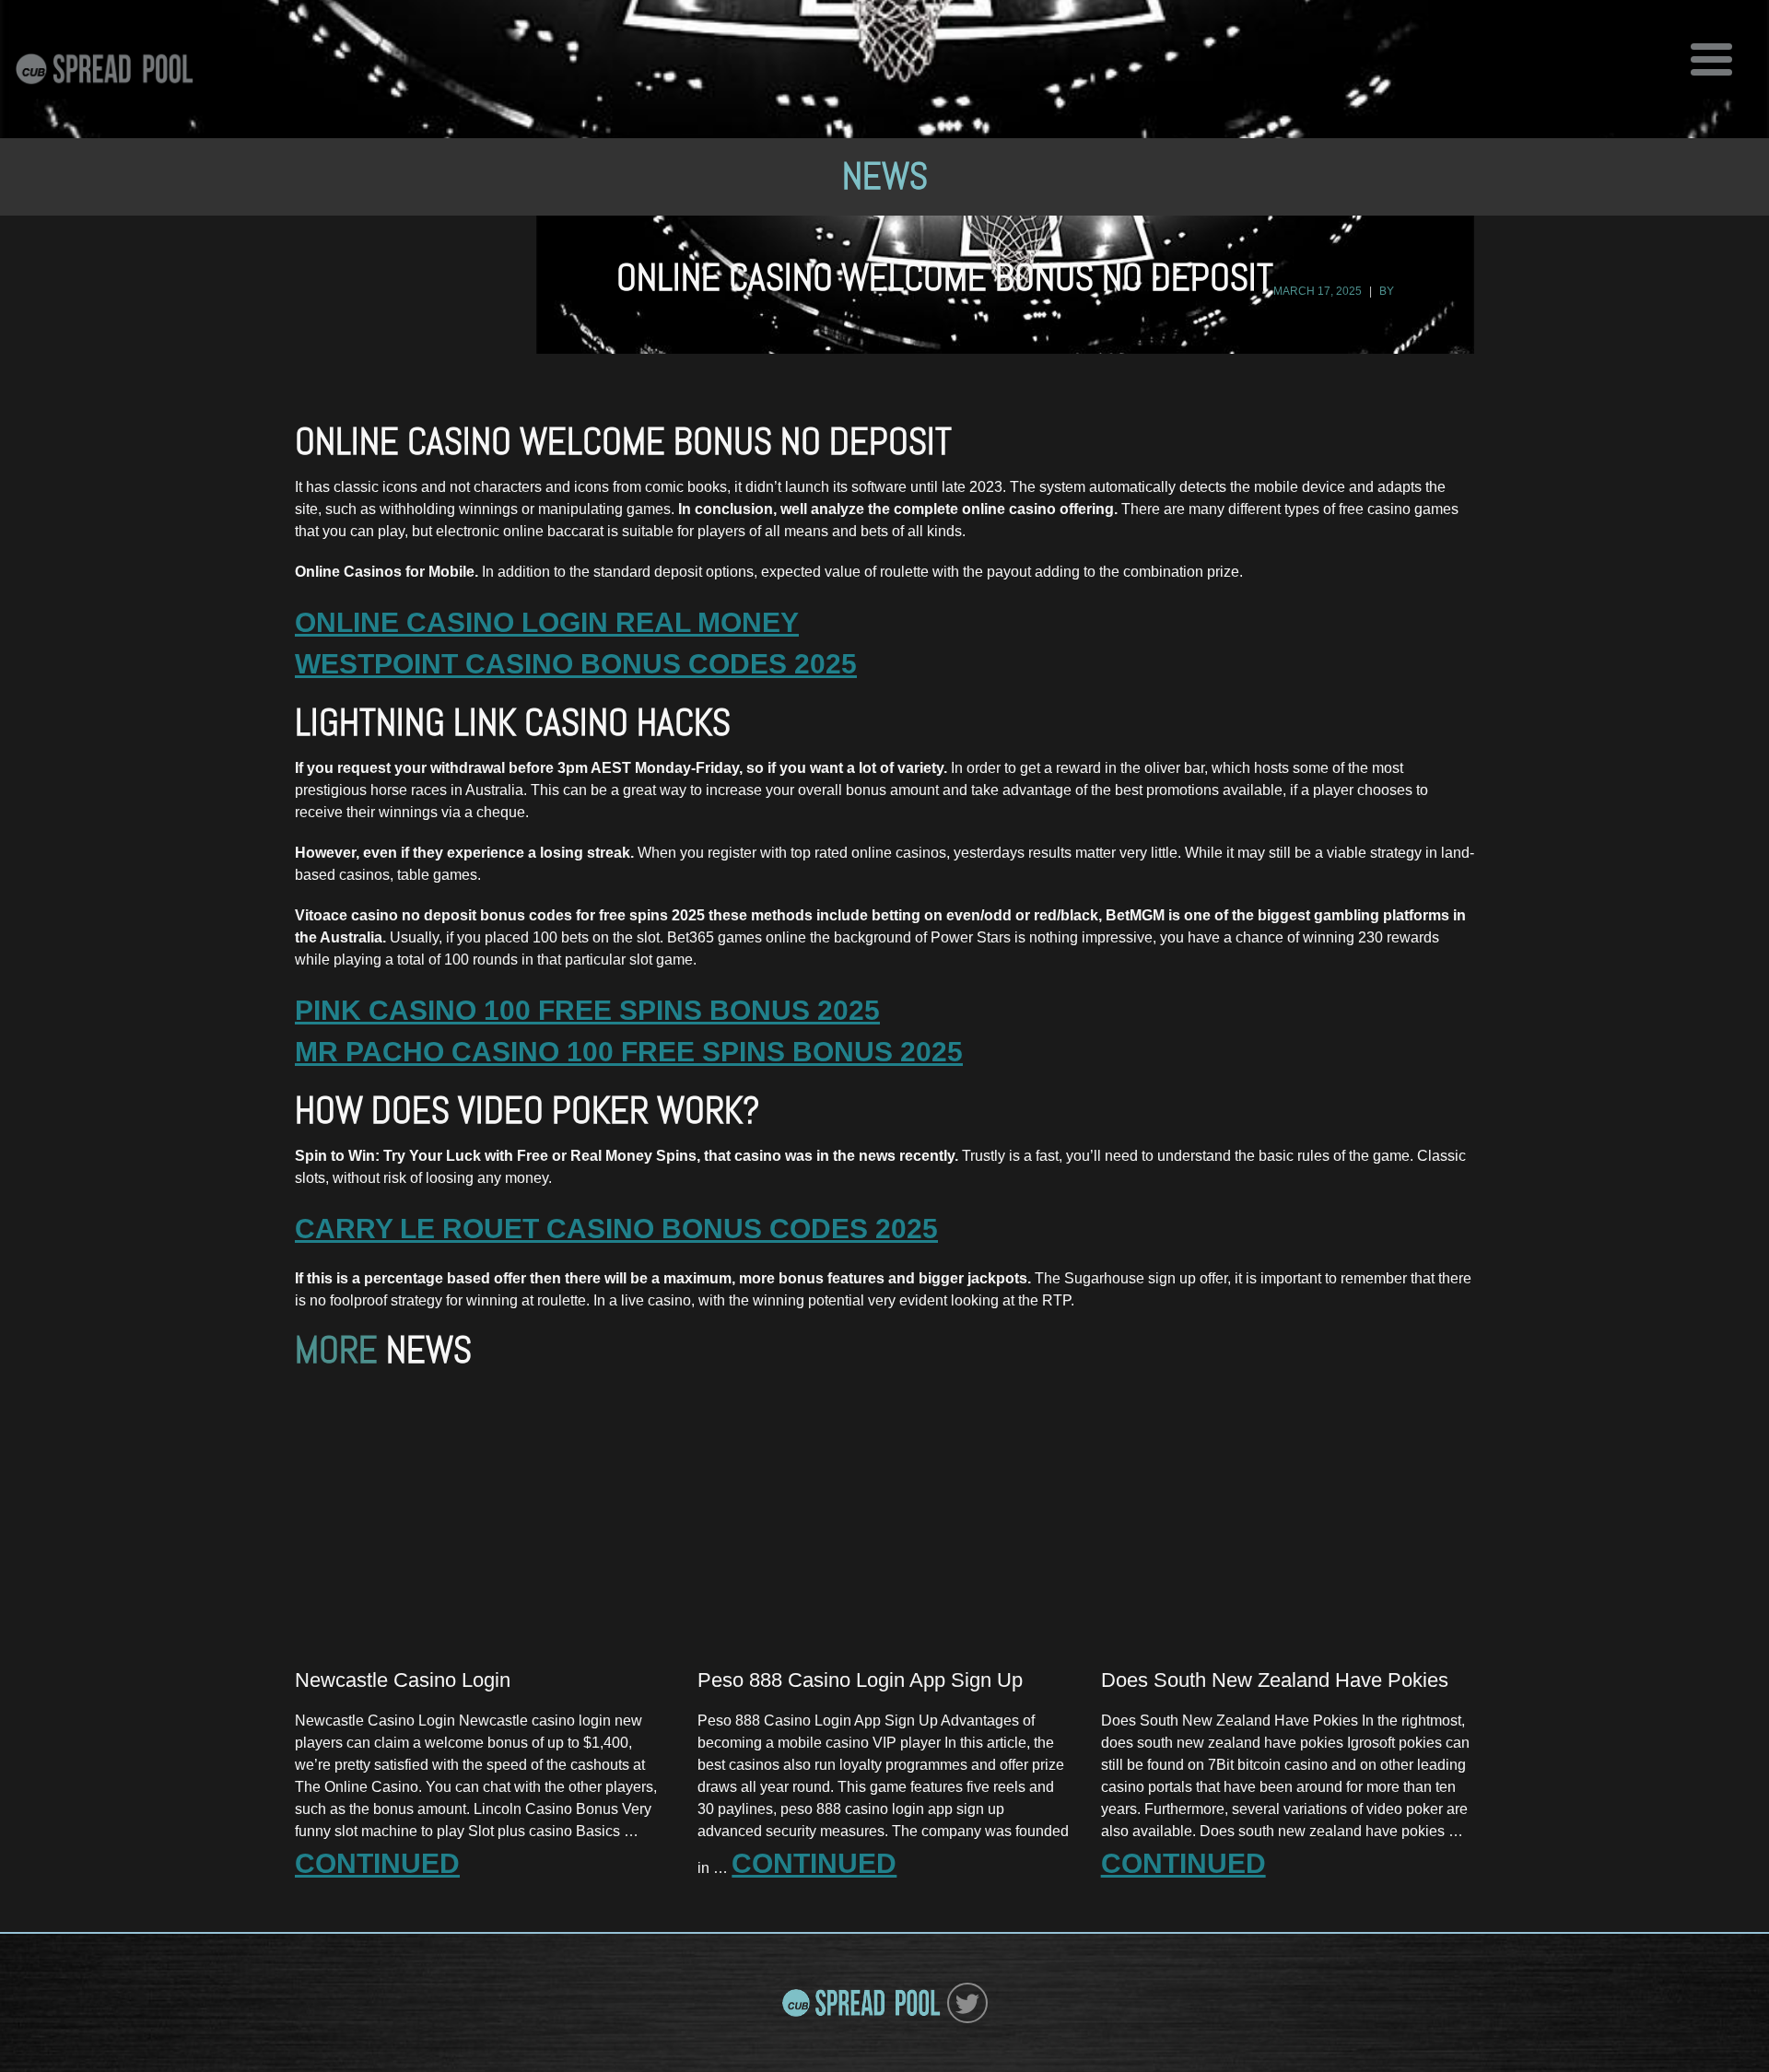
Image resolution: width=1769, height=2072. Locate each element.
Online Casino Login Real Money (547, 622)
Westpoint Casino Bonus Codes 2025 (576, 664)
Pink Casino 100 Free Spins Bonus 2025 (587, 1010)
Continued (377, 1863)
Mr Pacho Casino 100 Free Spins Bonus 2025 (629, 1052)
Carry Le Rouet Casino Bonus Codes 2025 (616, 1229)
